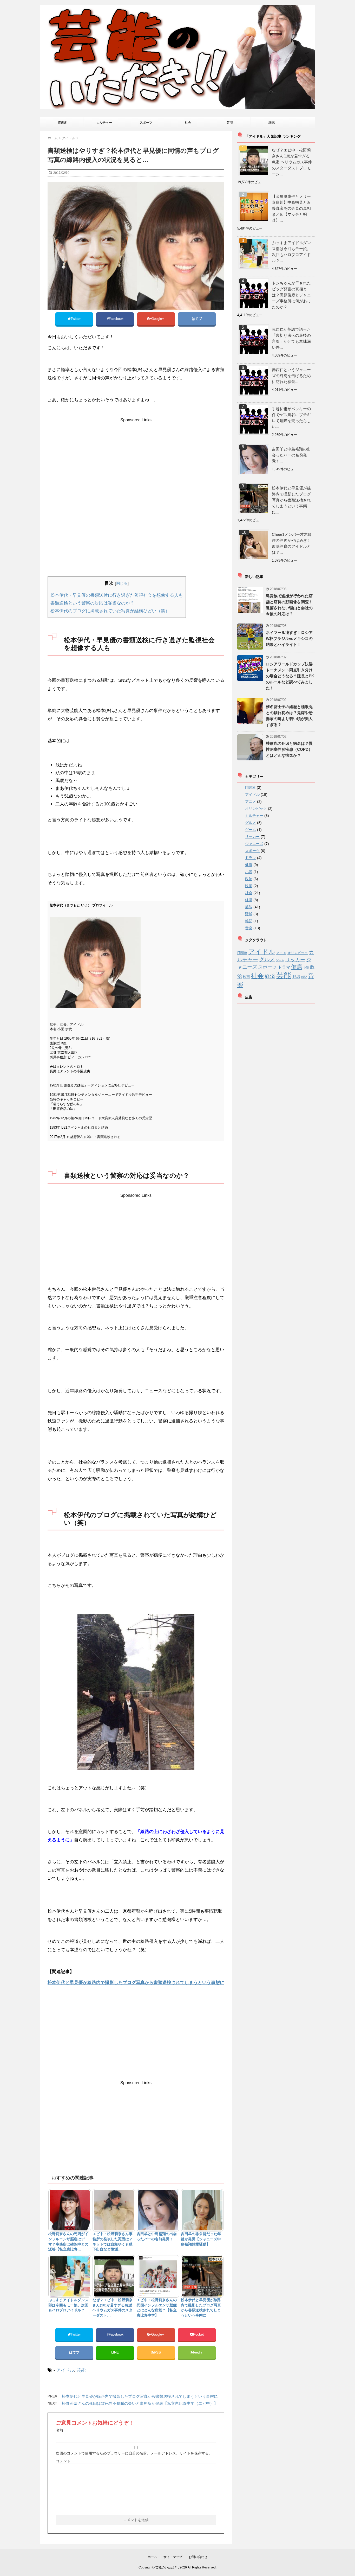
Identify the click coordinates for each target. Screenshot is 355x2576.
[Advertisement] (135, 459)
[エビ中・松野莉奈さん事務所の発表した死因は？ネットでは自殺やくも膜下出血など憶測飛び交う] (114, 2210)
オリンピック (256, 809)
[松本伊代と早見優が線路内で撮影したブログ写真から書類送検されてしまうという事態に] (202, 2276)
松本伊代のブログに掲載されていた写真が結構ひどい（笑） (110, 611)
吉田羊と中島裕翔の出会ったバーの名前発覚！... (291, 455)
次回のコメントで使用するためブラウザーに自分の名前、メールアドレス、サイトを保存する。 (134, 2453)
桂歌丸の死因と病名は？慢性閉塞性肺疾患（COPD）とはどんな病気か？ (289, 749)
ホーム (152, 2557)
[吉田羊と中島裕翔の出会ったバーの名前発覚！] (158, 2210)
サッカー (252, 837)
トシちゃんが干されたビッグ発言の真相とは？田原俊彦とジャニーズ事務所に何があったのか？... (291, 295)
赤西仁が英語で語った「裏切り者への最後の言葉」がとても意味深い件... (291, 338)
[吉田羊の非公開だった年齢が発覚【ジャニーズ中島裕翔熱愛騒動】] (202, 2210)
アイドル (65, 2370)
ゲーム (251, 830)
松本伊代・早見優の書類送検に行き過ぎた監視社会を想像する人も (117, 595)
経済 (249, 900)
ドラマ (251, 858)
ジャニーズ (254, 844)
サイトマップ (173, 2557)
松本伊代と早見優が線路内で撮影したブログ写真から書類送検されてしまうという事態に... (291, 500)
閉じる (122, 583)
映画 (249, 886)
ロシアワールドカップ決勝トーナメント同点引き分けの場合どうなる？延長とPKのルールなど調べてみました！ (290, 676)
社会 (188, 123)
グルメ (251, 823)
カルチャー (104, 123)
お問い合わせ (198, 2557)
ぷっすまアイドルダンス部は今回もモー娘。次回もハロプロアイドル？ (68, 2305)
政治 (249, 879)
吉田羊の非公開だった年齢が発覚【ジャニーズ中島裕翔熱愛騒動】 (201, 2239)
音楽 (249, 928)
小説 (249, 872)
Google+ (158, 319)
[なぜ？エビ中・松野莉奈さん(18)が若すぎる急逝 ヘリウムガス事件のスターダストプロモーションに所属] (114, 2276)
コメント (63, 2461)
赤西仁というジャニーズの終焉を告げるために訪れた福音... (291, 376)
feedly (198, 2352)
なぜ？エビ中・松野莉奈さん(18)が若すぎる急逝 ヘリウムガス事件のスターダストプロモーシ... (292, 162)
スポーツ (146, 123)
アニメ (251, 802)
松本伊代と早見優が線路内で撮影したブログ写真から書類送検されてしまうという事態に (136, 1983)
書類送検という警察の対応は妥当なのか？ (92, 603)
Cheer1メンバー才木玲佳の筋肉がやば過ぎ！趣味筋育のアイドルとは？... (292, 543)
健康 (249, 865)
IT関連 (62, 123)
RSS (157, 2352)
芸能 (230, 123)
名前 (60, 2430)
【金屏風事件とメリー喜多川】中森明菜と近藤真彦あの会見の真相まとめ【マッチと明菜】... (291, 208)
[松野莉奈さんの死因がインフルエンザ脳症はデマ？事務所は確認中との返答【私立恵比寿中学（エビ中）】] (70, 2210)
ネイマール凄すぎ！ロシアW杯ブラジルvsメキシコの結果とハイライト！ (289, 638)
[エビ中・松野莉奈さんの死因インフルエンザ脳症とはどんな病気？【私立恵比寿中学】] (158, 2276)
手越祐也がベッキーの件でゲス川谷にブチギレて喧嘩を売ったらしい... (291, 418)
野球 (249, 914)
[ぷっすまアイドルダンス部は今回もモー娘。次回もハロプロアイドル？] (70, 2276)
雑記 (272, 123)
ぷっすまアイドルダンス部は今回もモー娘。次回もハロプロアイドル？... (291, 252)
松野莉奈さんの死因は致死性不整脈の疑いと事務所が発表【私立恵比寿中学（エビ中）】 (140, 2403)
